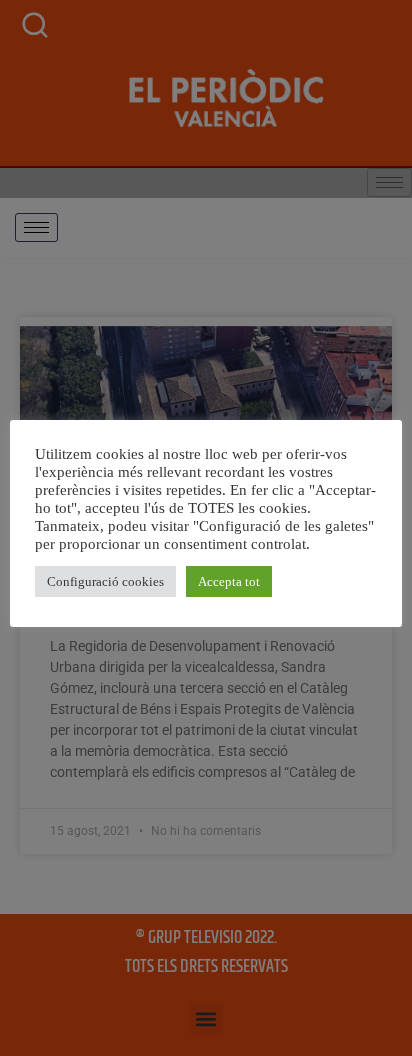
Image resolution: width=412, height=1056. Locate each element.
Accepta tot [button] (229, 581)
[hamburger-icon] (36, 227)
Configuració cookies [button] (105, 581)
